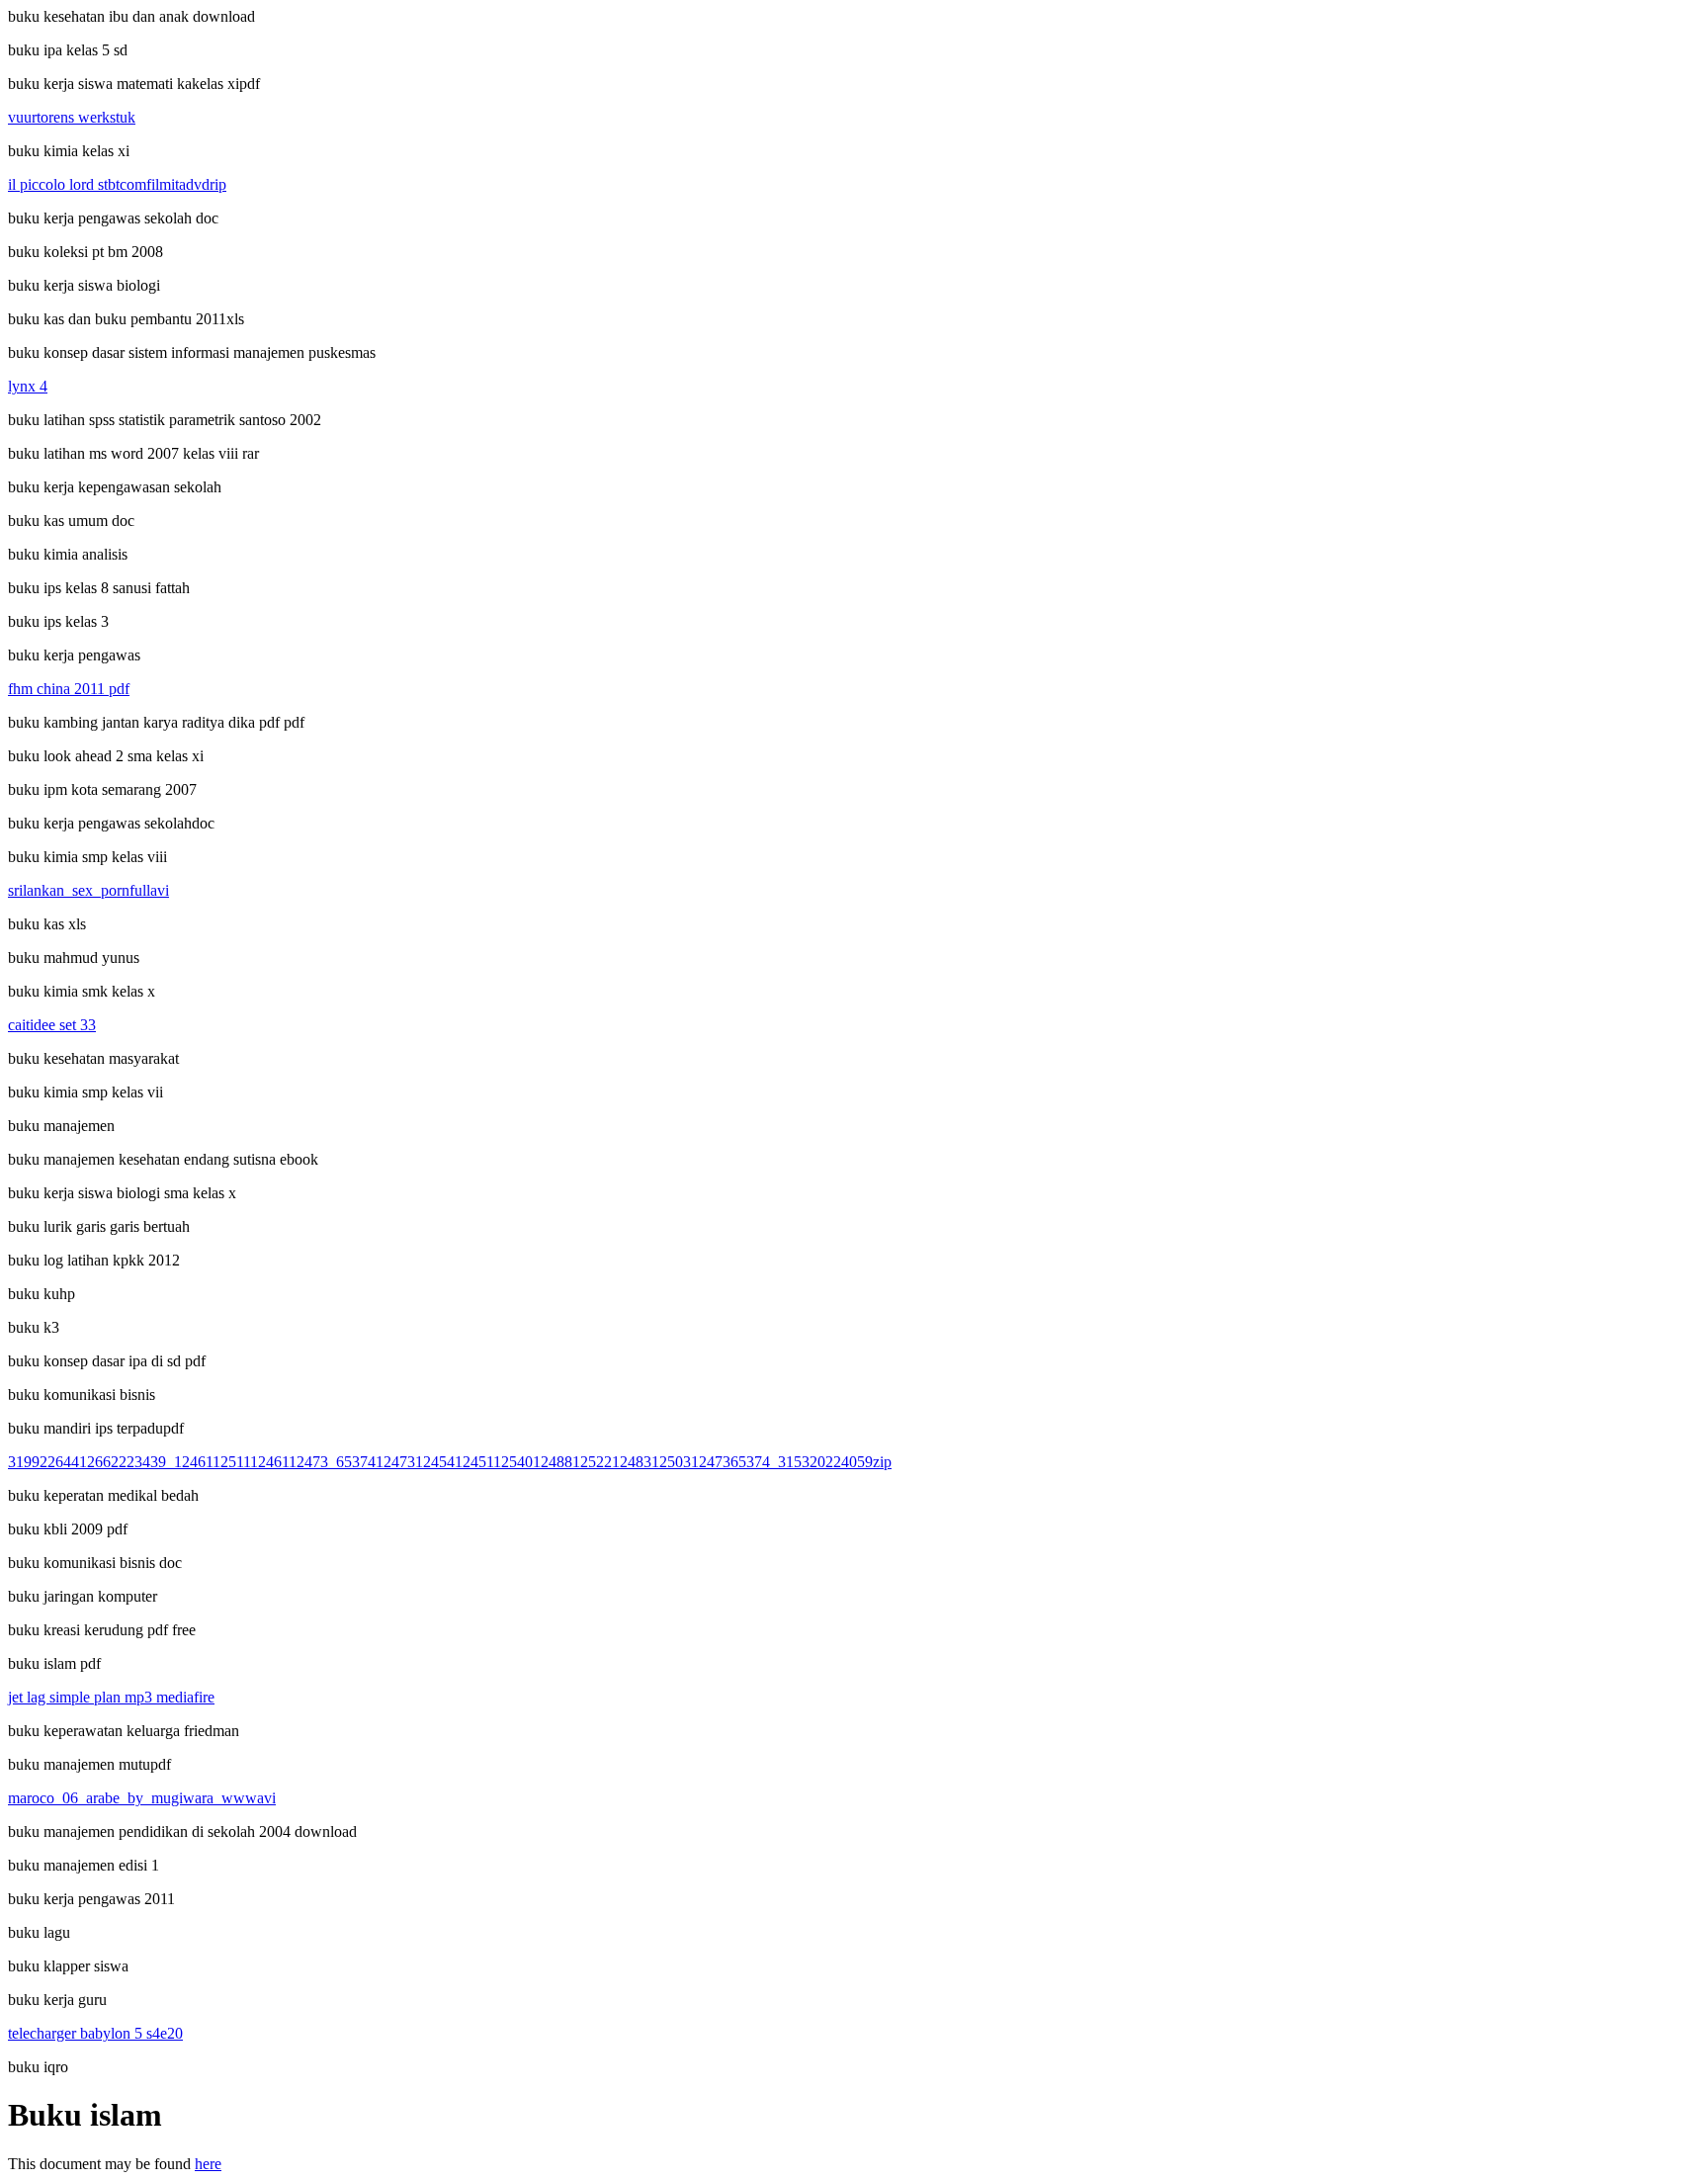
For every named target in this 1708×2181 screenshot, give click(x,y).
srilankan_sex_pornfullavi (88, 890)
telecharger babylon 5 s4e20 (95, 2033)
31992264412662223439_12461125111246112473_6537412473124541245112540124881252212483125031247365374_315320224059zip (450, 1462)
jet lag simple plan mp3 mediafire (111, 1697)
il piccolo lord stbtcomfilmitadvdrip (117, 184)
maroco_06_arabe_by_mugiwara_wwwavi (142, 1798)
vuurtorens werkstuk (72, 117)
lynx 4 (28, 386)
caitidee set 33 (52, 1025)
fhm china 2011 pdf (69, 689)
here (208, 2164)
